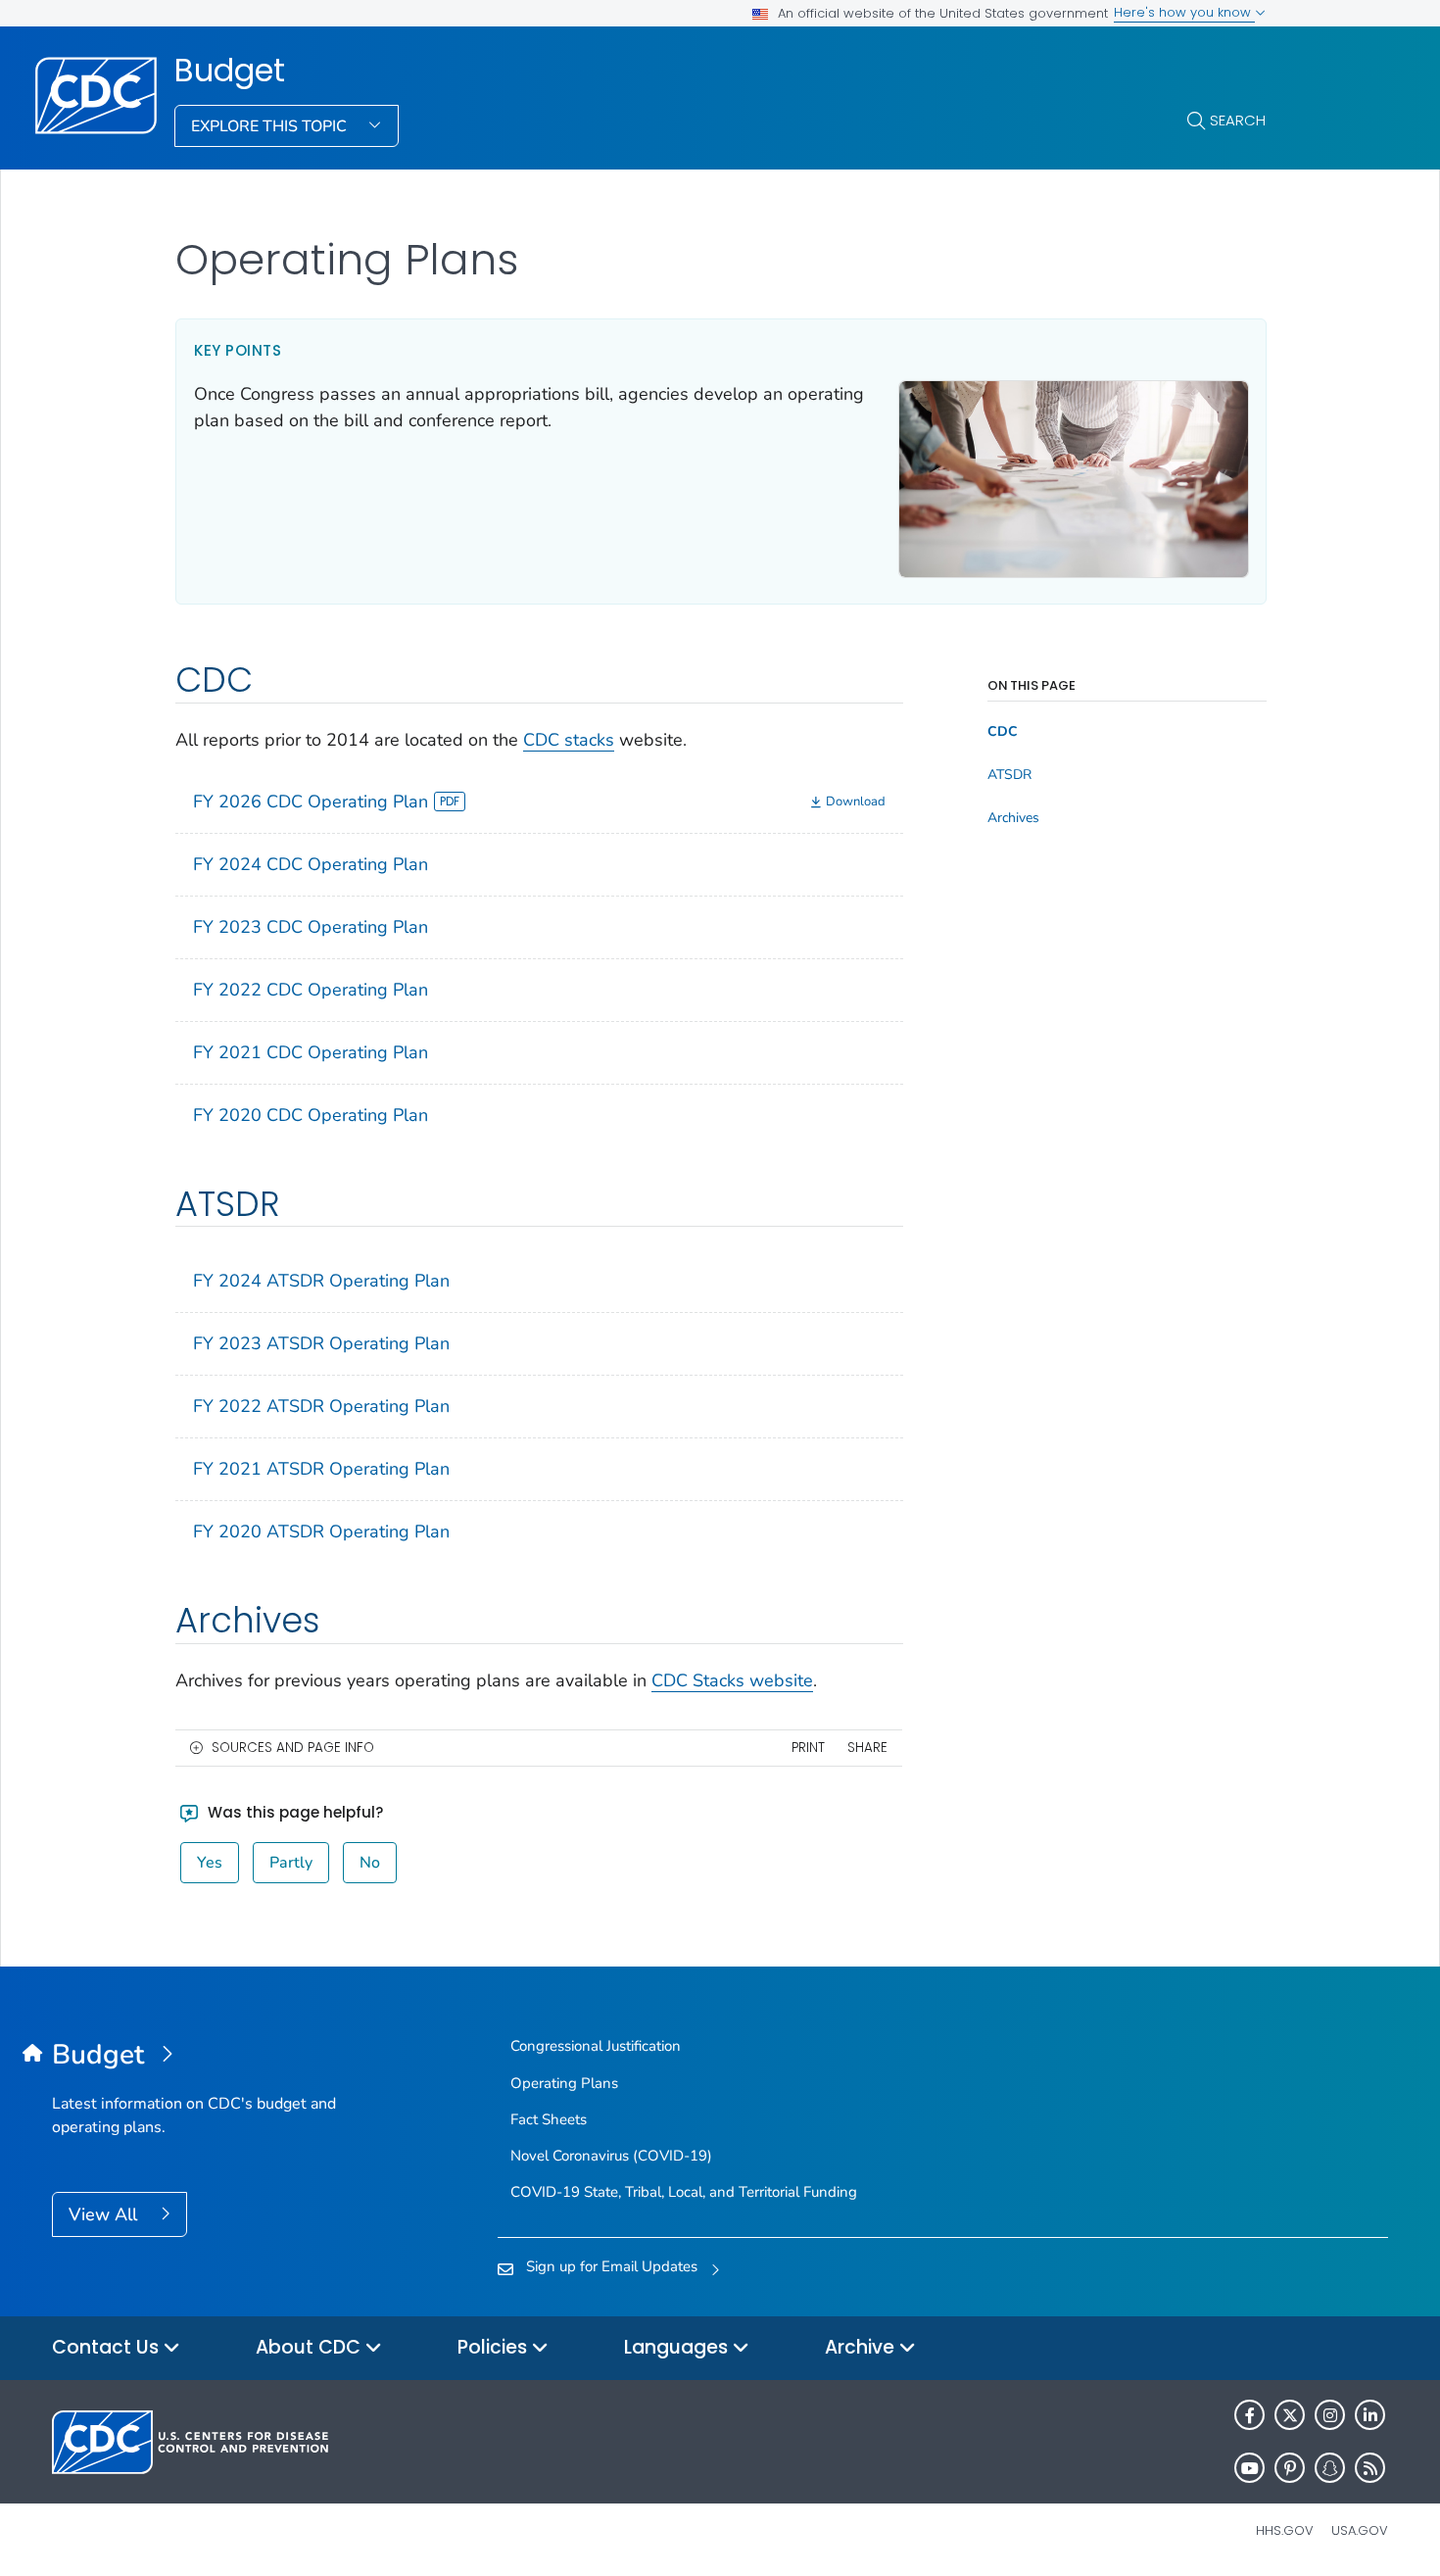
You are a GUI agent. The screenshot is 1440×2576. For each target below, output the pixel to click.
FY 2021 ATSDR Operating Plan (321, 1469)
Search (1238, 120)
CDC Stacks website (732, 1680)
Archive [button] (862, 2347)
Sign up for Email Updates (612, 2266)
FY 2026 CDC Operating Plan (311, 802)
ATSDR (1009, 775)
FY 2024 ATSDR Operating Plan (321, 1281)
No (370, 1863)
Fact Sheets (549, 2119)
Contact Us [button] (108, 2347)
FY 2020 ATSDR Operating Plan (321, 1531)
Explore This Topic (271, 126)
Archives (1013, 818)
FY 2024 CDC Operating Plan (311, 864)
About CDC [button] (311, 2347)
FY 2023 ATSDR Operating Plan (321, 1343)
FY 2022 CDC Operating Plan (311, 990)
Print (808, 1748)
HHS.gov (1285, 2530)
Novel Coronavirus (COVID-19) (611, 2156)
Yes (210, 1863)
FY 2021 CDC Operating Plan (311, 1052)
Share (867, 1748)
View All (105, 2214)
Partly (291, 1863)
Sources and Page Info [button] (293, 1748)
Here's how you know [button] (1184, 12)
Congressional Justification (596, 2046)
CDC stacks (569, 740)
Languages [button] (678, 2347)
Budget (230, 71)
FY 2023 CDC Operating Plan (311, 927)
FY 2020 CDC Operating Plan (311, 1115)
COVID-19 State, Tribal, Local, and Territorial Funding (684, 2192)
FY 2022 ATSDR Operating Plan (321, 1406)
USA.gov (1360, 2530)
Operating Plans (564, 2083)
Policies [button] (495, 2347)
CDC (1003, 732)
